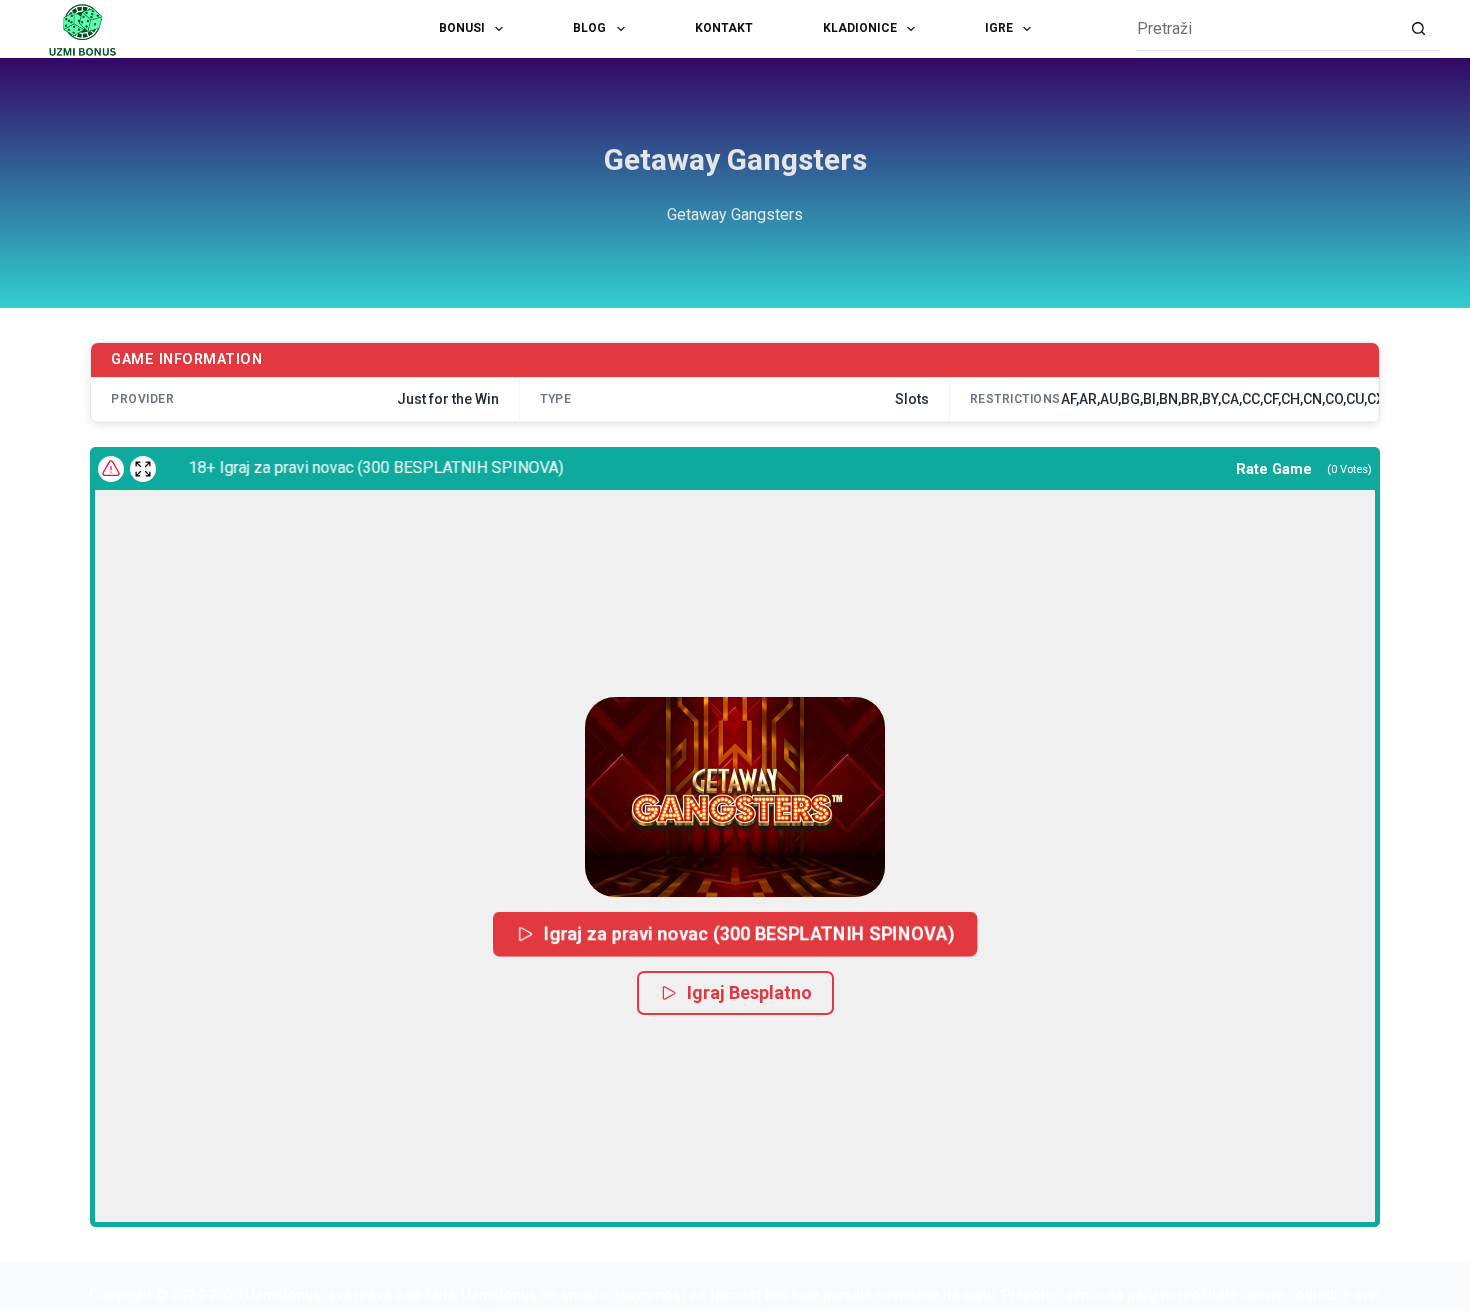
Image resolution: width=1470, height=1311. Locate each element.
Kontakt (724, 28)
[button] (735, 797)
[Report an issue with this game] (111, 469)
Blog (589, 28)
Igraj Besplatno (749, 992)
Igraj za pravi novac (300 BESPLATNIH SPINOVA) (750, 933)
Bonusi (462, 28)
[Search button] (1418, 29)
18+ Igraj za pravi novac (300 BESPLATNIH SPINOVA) (362, 467)
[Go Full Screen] (143, 469)
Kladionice (860, 28)
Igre (999, 28)
